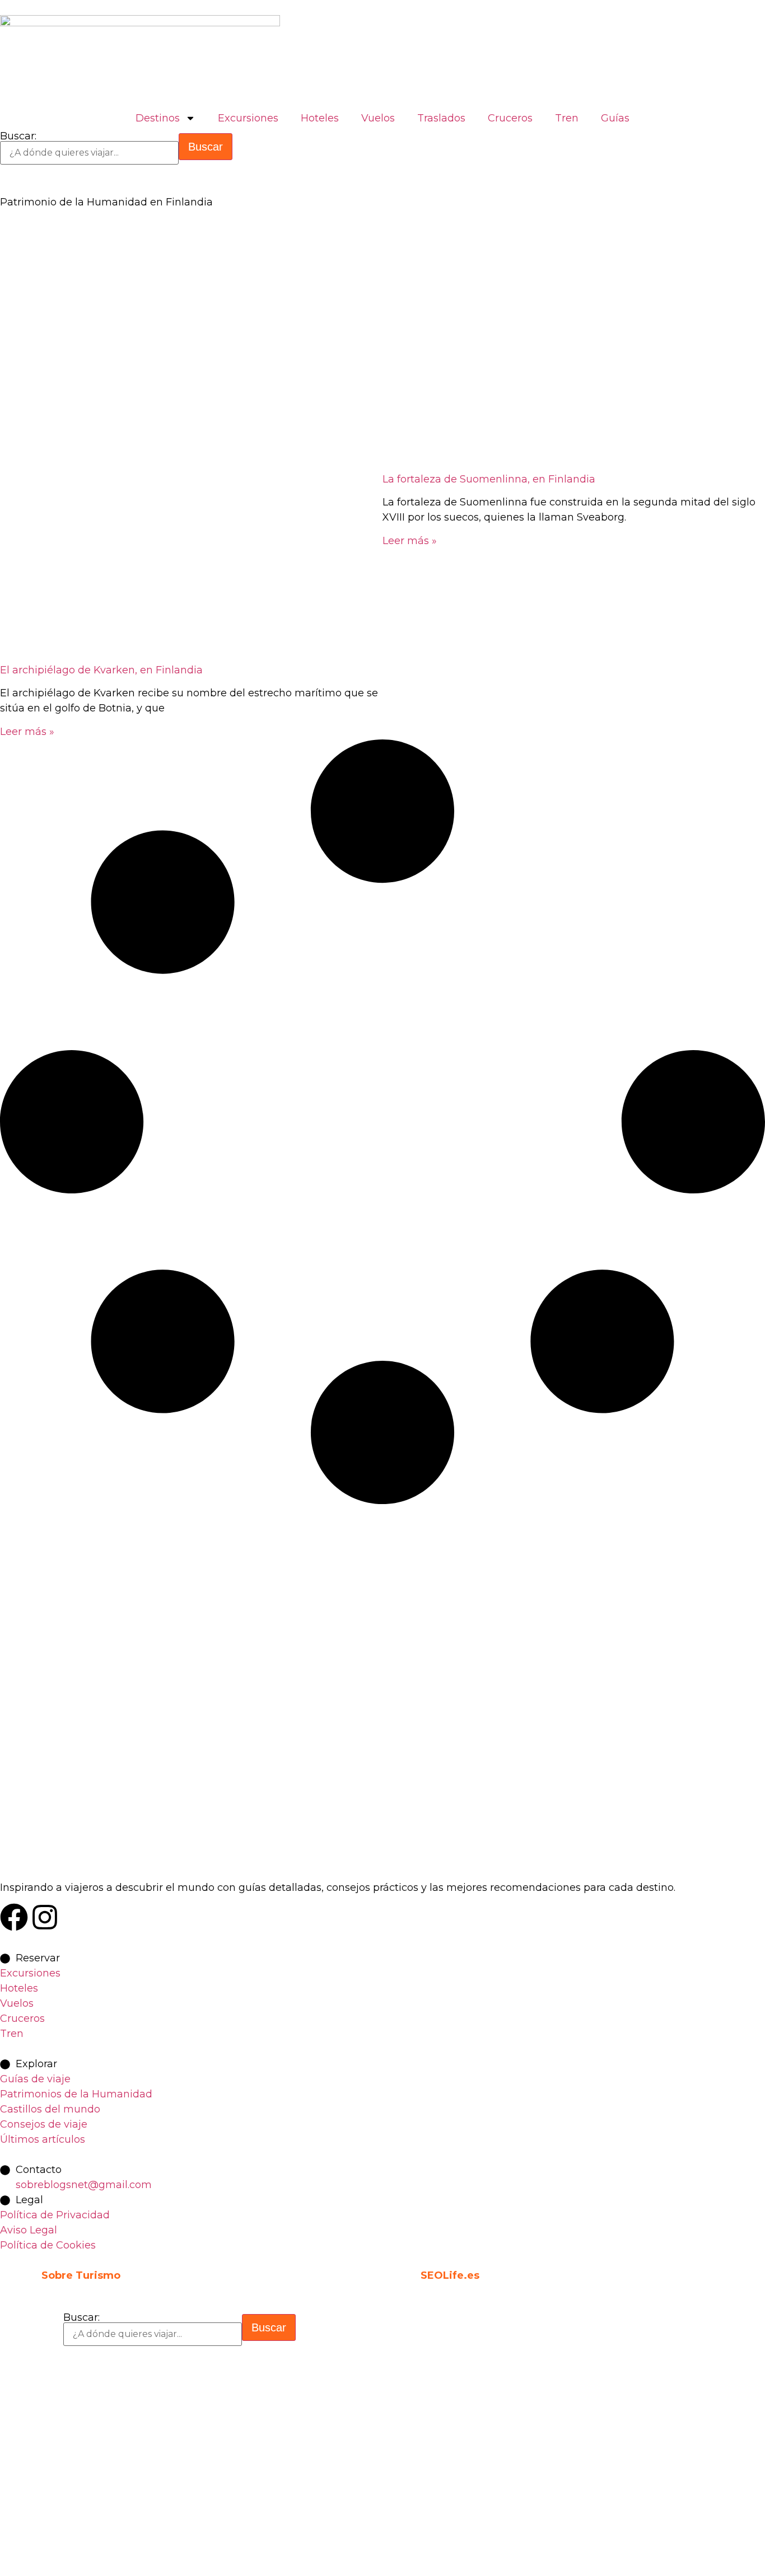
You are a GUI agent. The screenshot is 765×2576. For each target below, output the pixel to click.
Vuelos (378, 118)
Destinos (158, 118)
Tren (567, 118)
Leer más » (27, 732)
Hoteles (320, 118)
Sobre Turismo (81, 2275)
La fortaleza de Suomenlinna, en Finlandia (489, 479)
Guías (615, 118)
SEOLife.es (450, 2275)
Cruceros (510, 118)
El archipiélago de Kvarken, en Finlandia (101, 670)
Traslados (441, 118)
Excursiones (248, 118)
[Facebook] (14, 1917)
